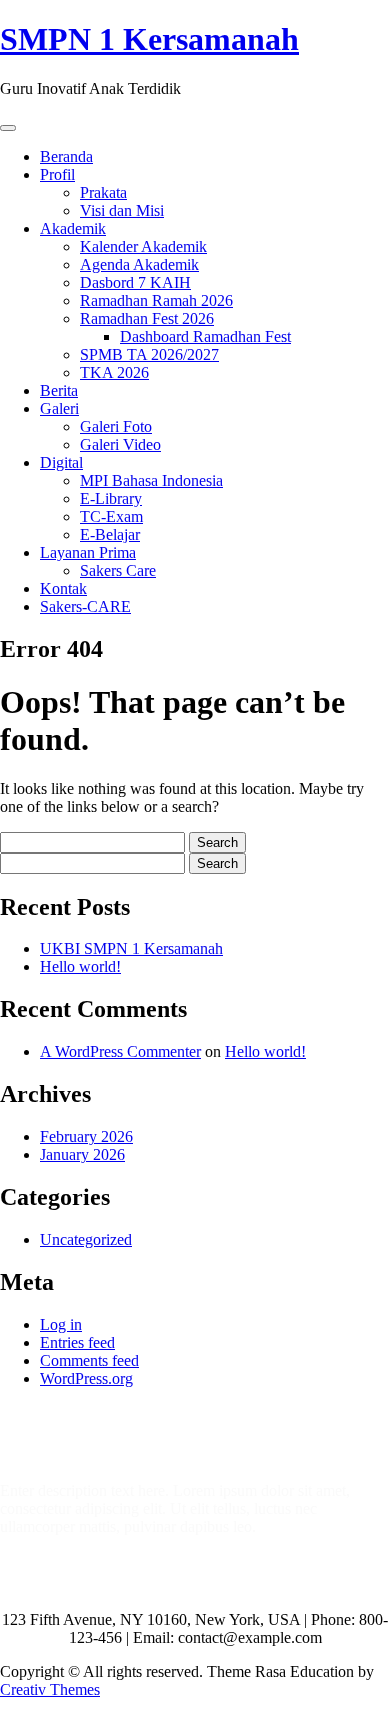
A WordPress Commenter (120, 1051)
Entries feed (77, 1342)
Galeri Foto (116, 426)
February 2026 (86, 1136)
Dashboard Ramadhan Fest (205, 336)
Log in (61, 1324)
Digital (61, 462)
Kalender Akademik (143, 246)
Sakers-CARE (85, 606)
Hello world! (80, 966)
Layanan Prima (88, 552)
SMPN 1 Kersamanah (149, 39)
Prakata (103, 192)
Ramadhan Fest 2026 (147, 318)
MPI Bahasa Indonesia (151, 480)
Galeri (59, 408)
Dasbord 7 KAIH (135, 282)
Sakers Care (118, 570)
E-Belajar (110, 534)
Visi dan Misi (122, 210)
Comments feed (89, 1360)
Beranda (66, 156)
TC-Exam (111, 516)
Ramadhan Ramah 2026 (156, 300)
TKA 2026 (114, 372)
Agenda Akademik (139, 264)
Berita (59, 390)
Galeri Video (120, 444)
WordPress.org (86, 1378)
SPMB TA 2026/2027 (149, 354)
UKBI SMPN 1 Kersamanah (131, 948)
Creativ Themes (50, 1689)
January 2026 (82, 1154)
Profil (57, 174)
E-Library (111, 498)
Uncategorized (86, 1239)
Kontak (63, 588)
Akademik (73, 228)
